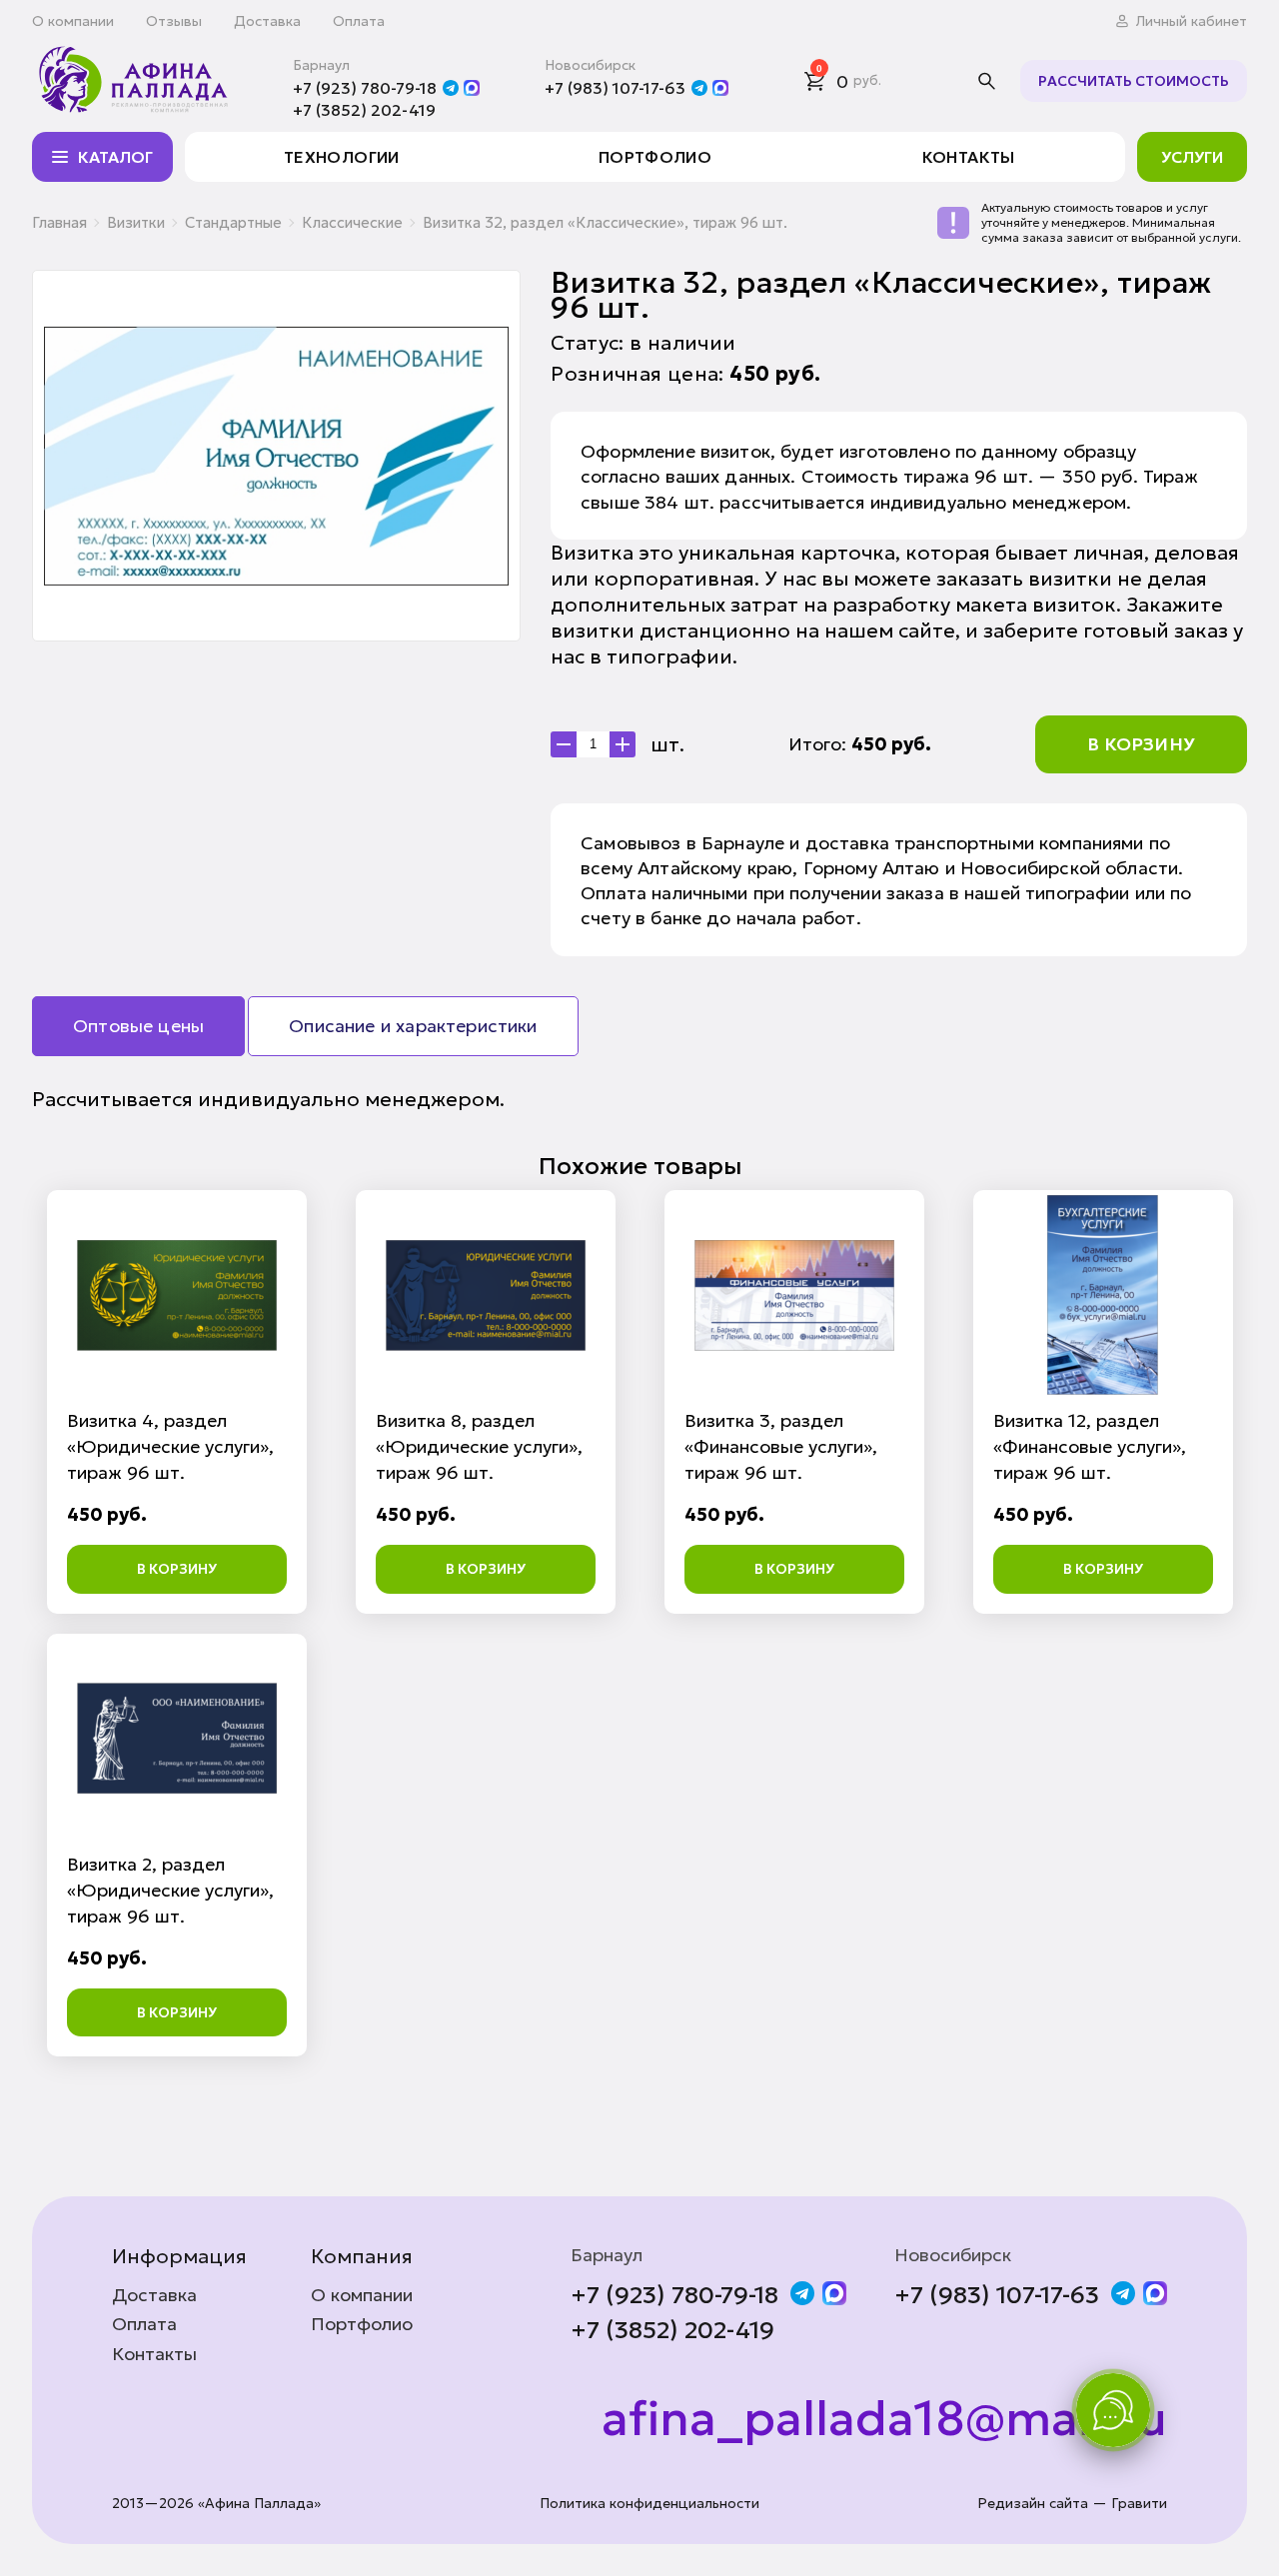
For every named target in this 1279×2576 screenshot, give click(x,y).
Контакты (969, 157)
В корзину (1141, 744)
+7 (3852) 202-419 (364, 110)
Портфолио (655, 157)
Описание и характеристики (413, 1026)
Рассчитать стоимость (1134, 81)
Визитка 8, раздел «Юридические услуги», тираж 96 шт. (479, 1446)
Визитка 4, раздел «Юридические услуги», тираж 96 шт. (170, 1446)
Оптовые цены (138, 1026)
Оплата (359, 21)
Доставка (267, 21)
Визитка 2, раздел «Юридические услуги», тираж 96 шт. (170, 1890)
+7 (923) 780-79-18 (365, 88)
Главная (59, 222)
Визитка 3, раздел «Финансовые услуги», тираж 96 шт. (781, 1446)
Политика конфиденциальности (649, 2504)
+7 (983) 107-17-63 (615, 88)
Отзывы (174, 21)
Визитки (136, 222)
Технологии (342, 157)
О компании (73, 21)
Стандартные (233, 222)
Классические (352, 222)
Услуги (1192, 157)
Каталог (115, 157)
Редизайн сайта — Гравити (1072, 2504)
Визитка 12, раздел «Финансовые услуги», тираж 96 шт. (1090, 1446)
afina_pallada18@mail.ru (884, 2419)
